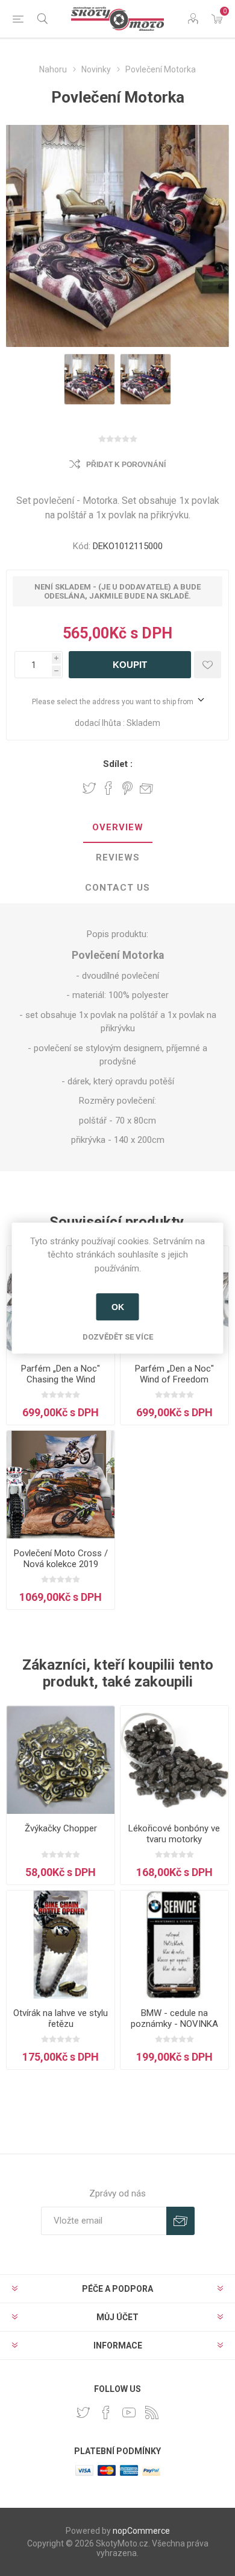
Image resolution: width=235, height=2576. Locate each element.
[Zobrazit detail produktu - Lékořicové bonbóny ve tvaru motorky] (174, 1760)
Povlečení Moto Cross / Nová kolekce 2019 (61, 1559)
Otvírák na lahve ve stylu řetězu (61, 2018)
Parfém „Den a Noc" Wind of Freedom (174, 1374)
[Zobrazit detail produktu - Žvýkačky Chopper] (61, 1760)
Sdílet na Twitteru (89, 788)
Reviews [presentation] (118, 857)
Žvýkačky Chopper (61, 1828)
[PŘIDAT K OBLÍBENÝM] (208, 665)
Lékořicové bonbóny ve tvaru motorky (174, 1834)
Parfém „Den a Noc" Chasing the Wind (61, 1374)
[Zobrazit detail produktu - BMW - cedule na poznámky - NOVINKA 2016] (174, 1945)
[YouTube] (129, 2412)
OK (118, 1307)
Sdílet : (118, 764)
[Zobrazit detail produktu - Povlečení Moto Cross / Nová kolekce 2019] (61, 1485)
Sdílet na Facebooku (108, 788)
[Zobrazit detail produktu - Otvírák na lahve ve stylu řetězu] (61, 1945)
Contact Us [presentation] (117, 888)
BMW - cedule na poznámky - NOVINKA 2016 (174, 2024)
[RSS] (152, 2412)
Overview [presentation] (118, 827)
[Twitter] (83, 2412)
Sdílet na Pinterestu (127, 788)
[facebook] (106, 2412)
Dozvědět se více (118, 1337)
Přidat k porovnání (126, 465)
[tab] (117, 828)
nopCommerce (141, 2531)
